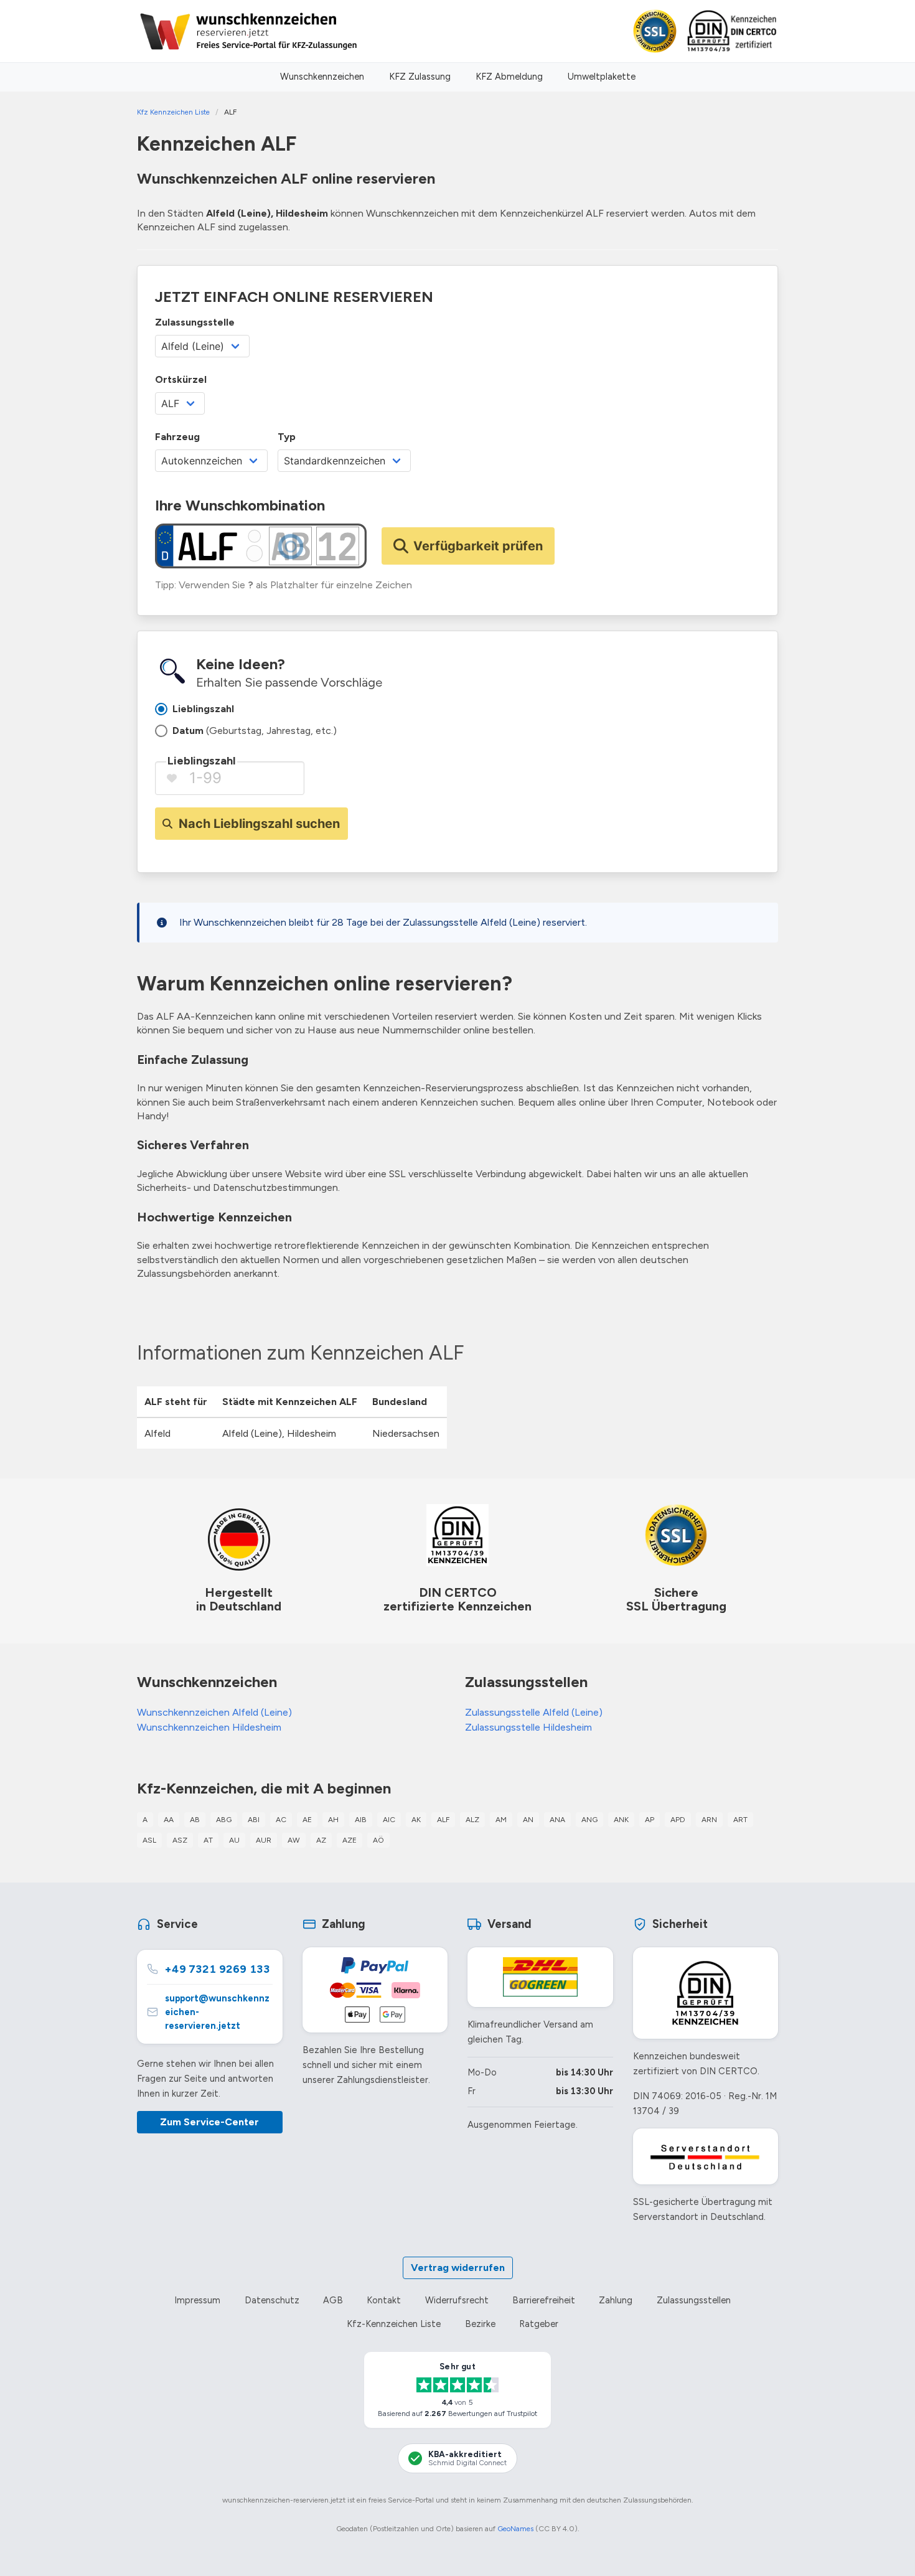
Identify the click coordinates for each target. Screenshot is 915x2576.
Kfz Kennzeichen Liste (173, 112)
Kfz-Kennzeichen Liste (394, 2324)
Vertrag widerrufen (458, 2268)
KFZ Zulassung (420, 77)
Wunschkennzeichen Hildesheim (209, 1727)
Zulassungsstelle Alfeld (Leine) (534, 1712)
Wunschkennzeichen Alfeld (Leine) (214, 1712)
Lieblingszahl (201, 761)
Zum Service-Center (209, 2122)
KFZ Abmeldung (509, 77)
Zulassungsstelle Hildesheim (528, 1727)
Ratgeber (539, 2324)
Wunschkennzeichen (322, 77)
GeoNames (515, 2529)
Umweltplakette (602, 77)
